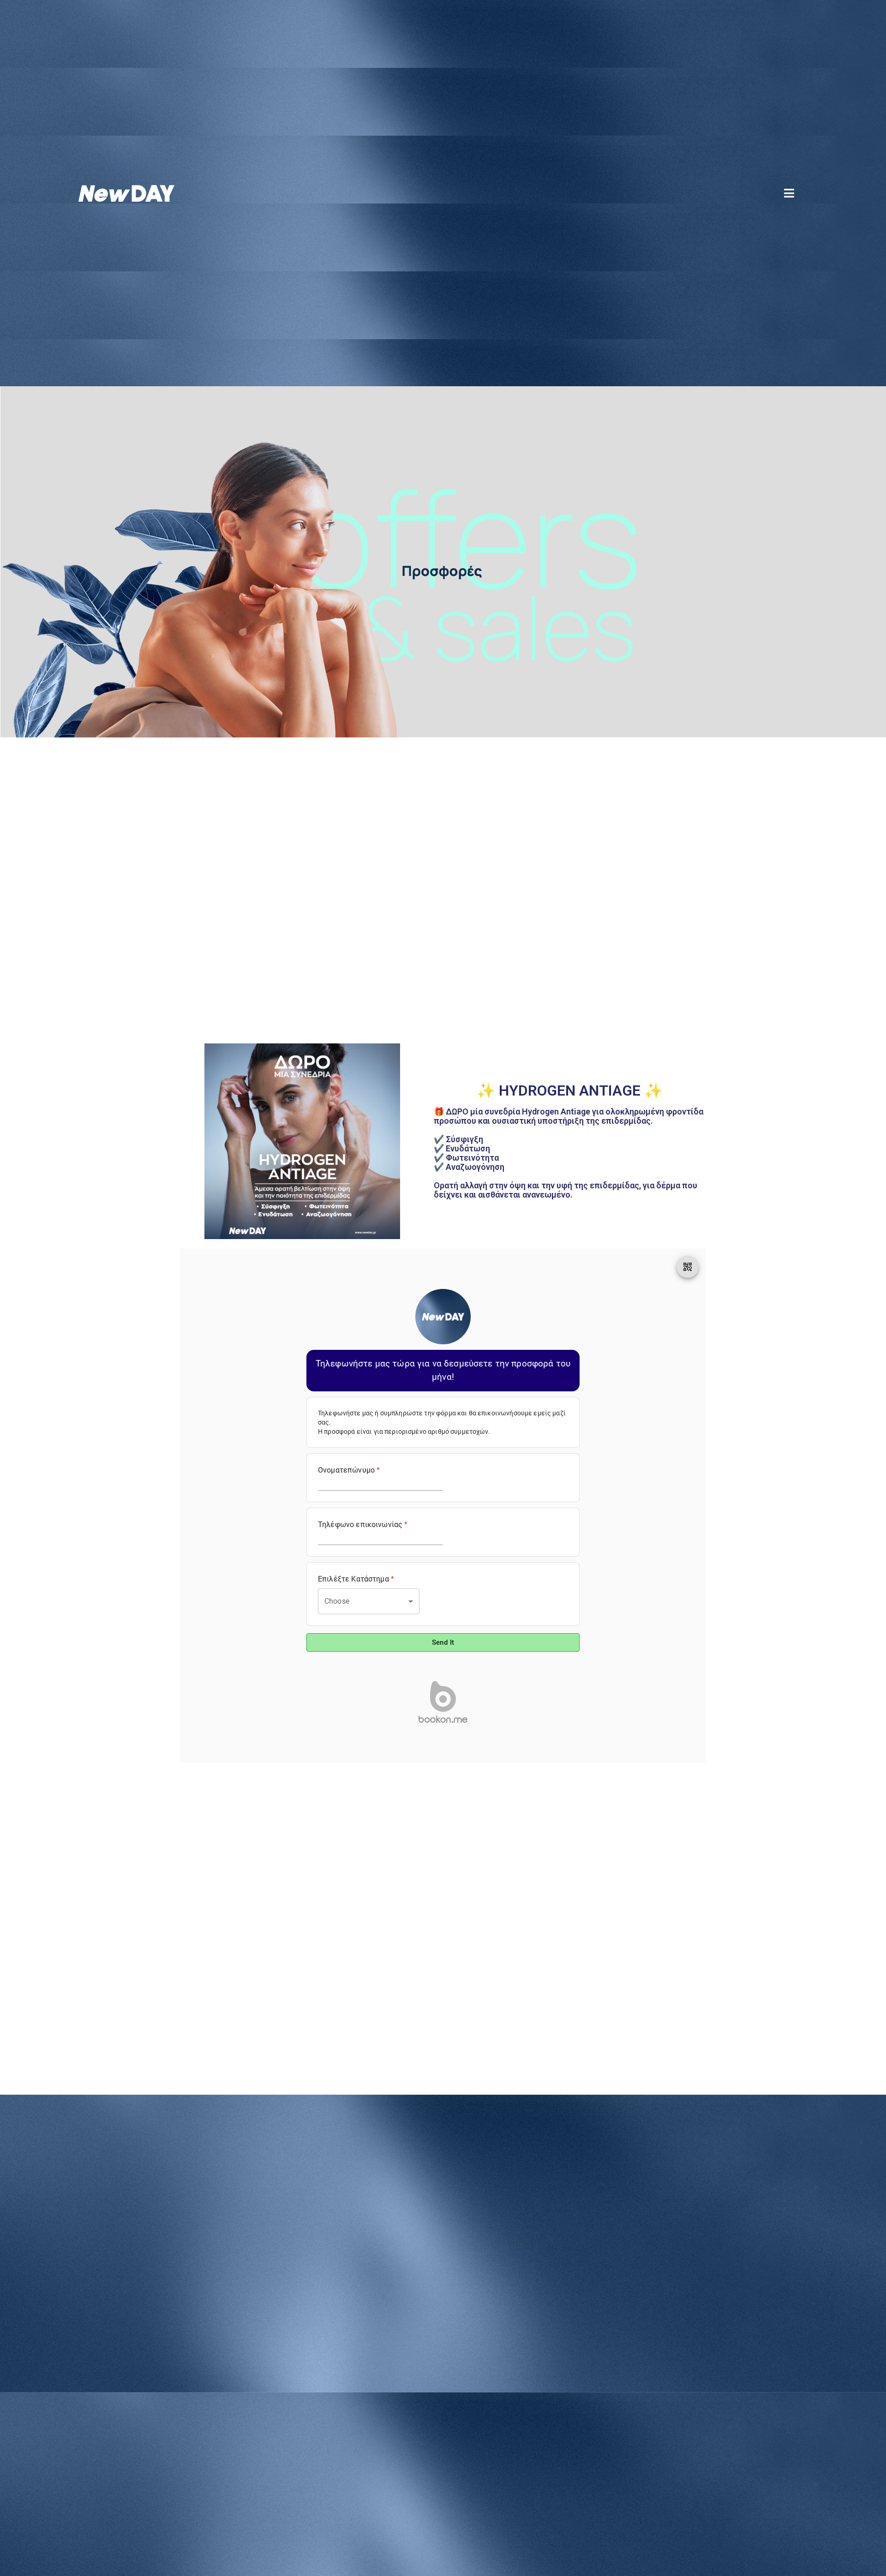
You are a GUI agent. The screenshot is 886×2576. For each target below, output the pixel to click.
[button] (790, 193)
